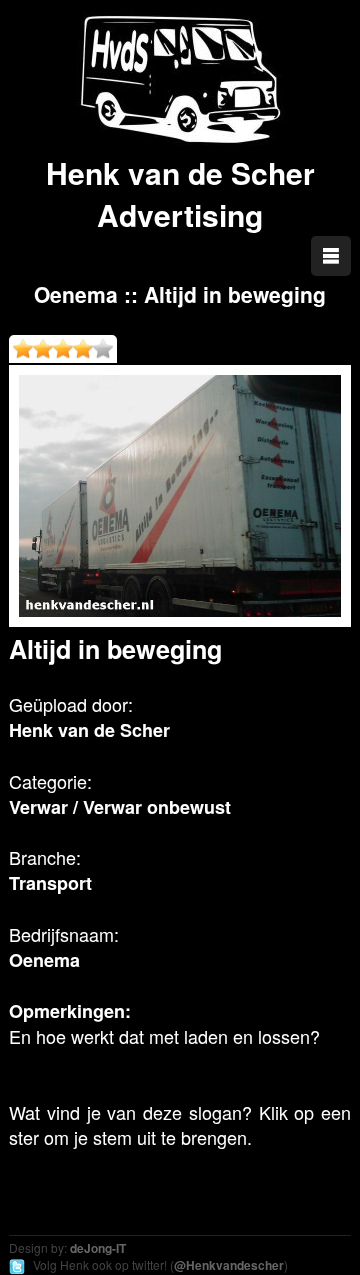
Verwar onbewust (157, 807)
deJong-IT (98, 1248)
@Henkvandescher (229, 1265)
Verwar (38, 807)
